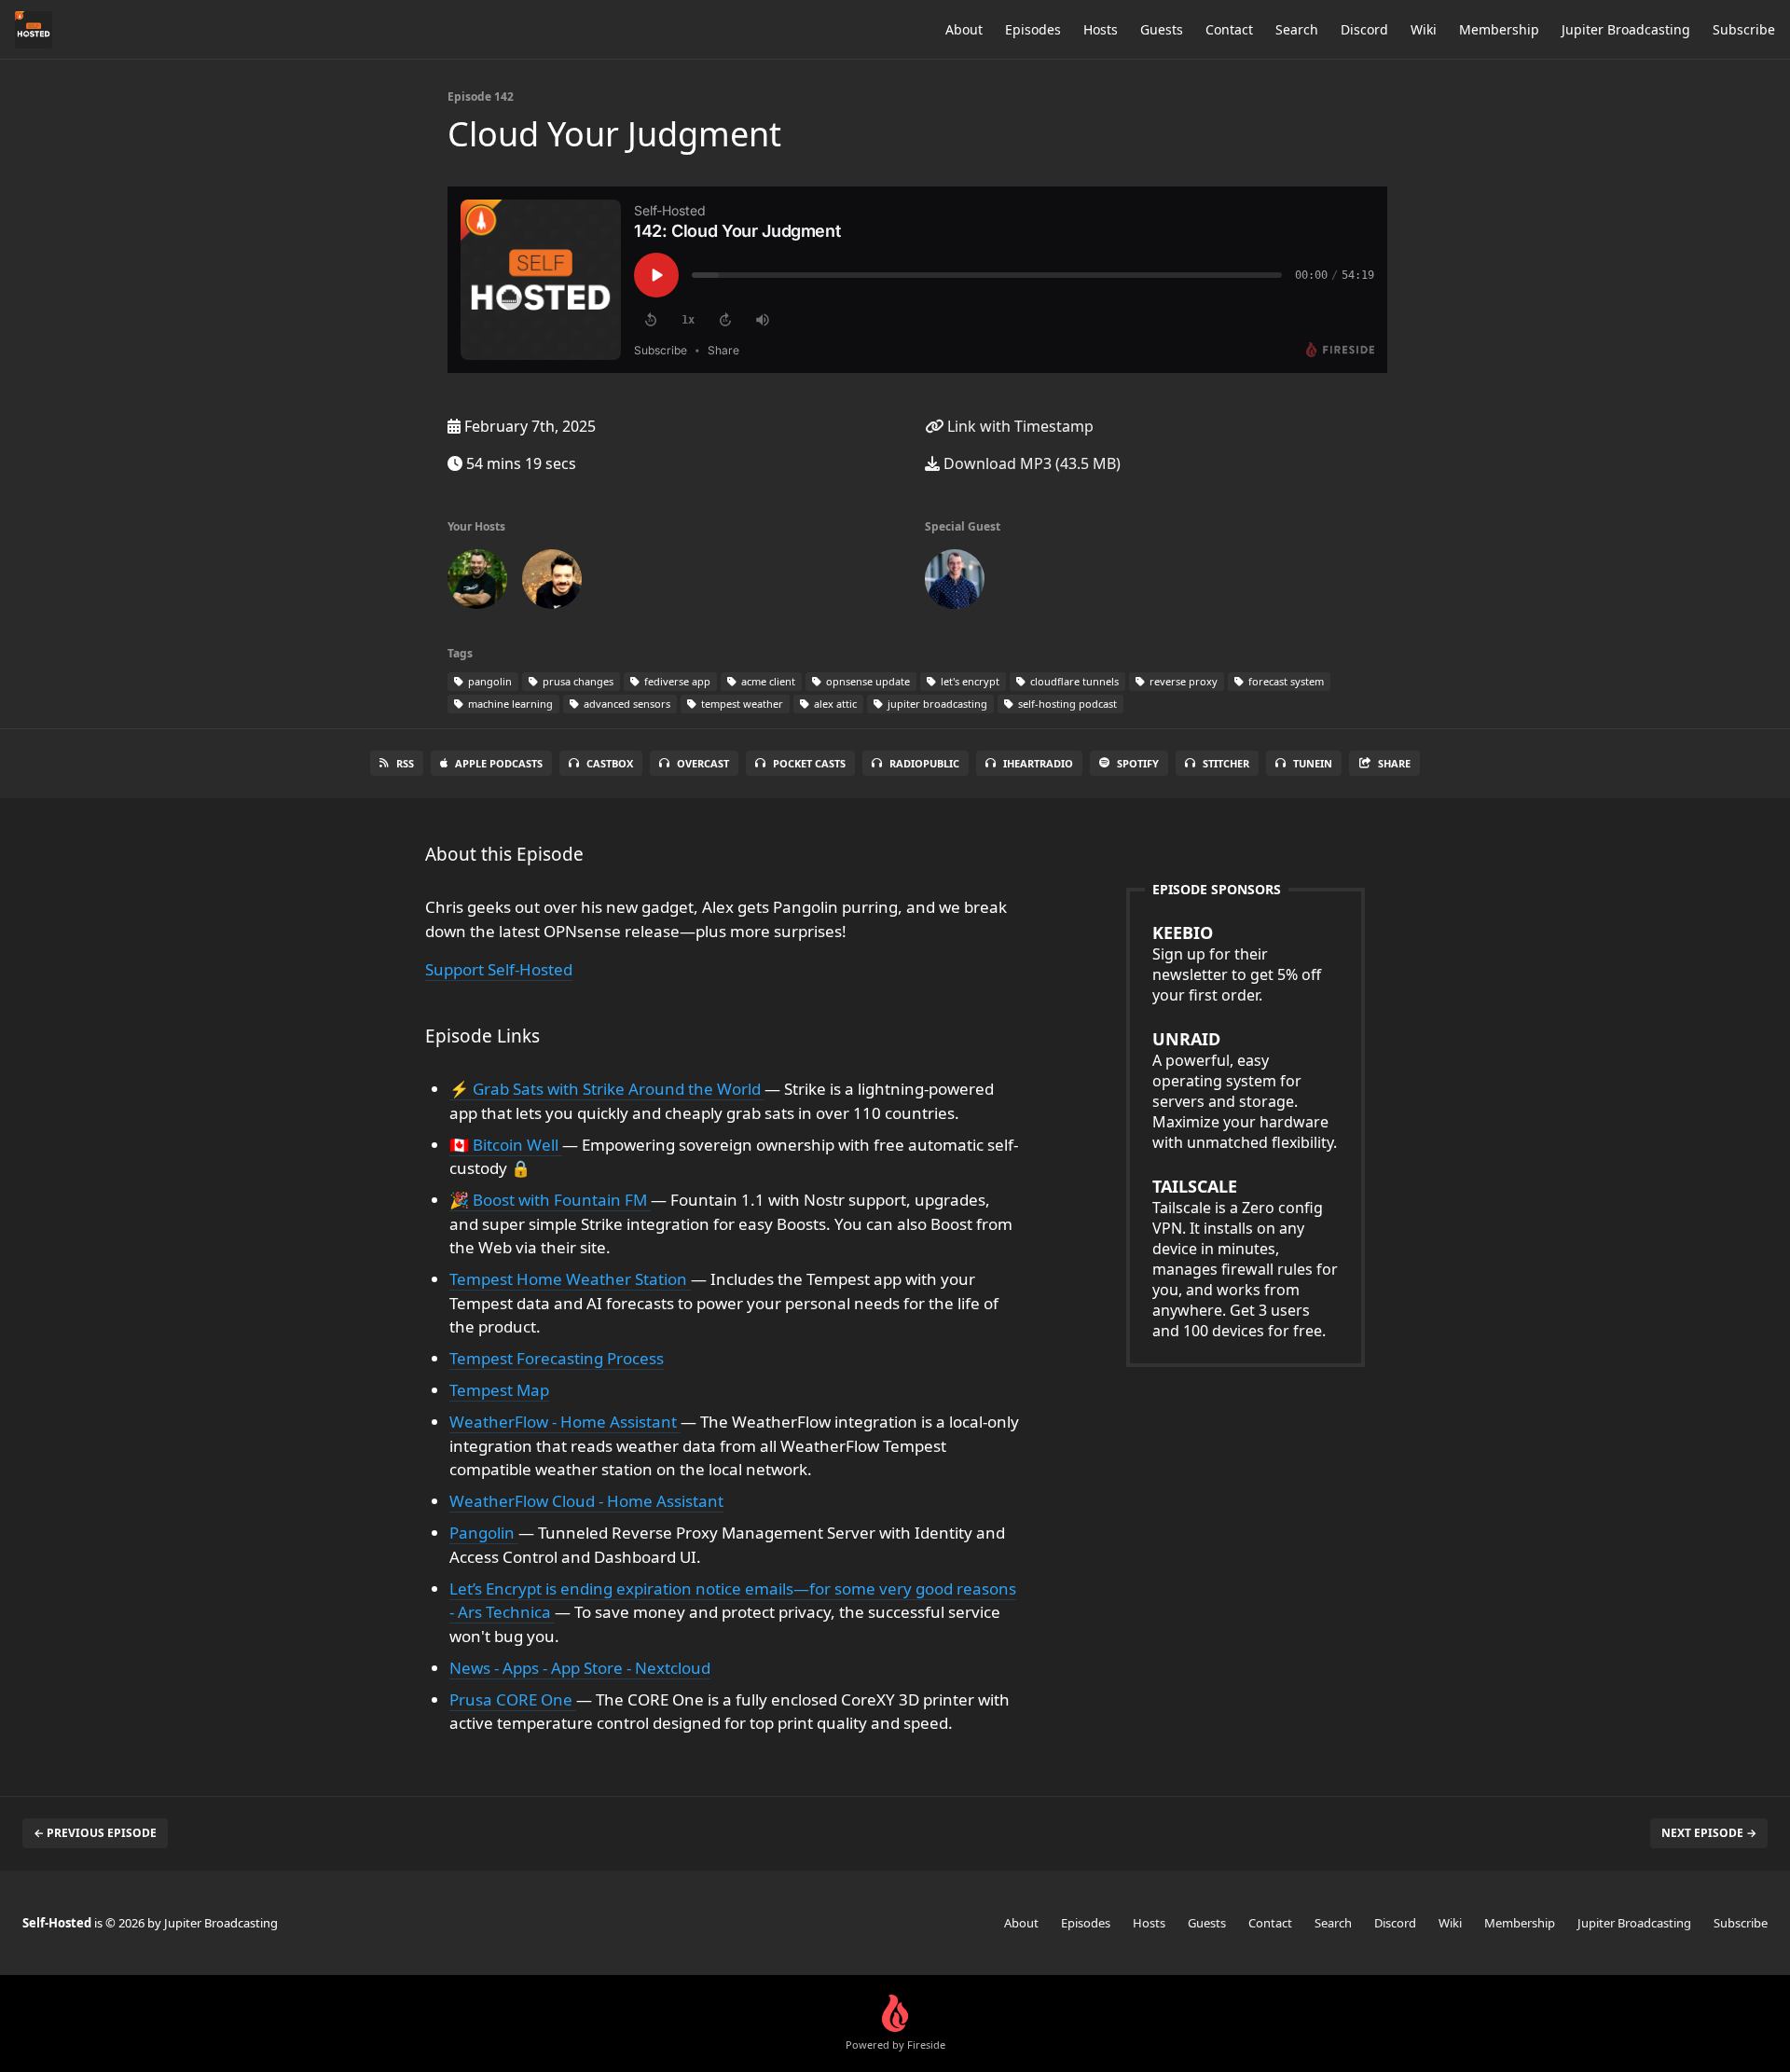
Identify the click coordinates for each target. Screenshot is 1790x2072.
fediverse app (676, 681)
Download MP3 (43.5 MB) (1030, 463)
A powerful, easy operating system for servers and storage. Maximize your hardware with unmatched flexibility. (1245, 1090)
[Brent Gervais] (955, 583)
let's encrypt (969, 681)
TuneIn (1313, 763)
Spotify (1138, 763)
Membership (1499, 29)
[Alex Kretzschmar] (477, 583)
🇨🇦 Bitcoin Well (506, 1145)
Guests (1162, 29)
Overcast (703, 763)
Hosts (1101, 29)
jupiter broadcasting (936, 704)
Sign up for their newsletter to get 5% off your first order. (1237, 963)
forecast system (1285, 681)
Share (1394, 763)
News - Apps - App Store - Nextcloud (580, 1668)
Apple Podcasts (499, 763)
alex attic (834, 704)
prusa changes (577, 681)
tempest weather (741, 704)
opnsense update (867, 681)
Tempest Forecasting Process (557, 1358)
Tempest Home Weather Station (570, 1279)
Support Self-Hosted (499, 969)
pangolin (489, 681)
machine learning (509, 704)
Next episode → (1709, 1833)
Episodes (1033, 29)
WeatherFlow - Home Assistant (565, 1422)
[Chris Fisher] (552, 583)
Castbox (610, 763)
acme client (767, 681)
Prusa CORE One (513, 1699)
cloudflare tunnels (1073, 681)
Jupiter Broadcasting (1626, 29)
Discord (1364, 29)
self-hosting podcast (1066, 704)
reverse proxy (1182, 681)
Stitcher (1226, 763)
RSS (405, 763)
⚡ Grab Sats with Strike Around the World (607, 1089)
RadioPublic (924, 763)
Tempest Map (499, 1390)
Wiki (1424, 29)
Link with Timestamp (1019, 426)
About (964, 29)
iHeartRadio (1038, 763)
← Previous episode (95, 1833)
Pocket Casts (809, 763)
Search (1297, 29)
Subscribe (1744, 29)
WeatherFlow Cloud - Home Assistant (586, 1501)
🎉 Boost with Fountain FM (550, 1200)
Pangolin (484, 1533)
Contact (1229, 29)
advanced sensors (626, 704)
